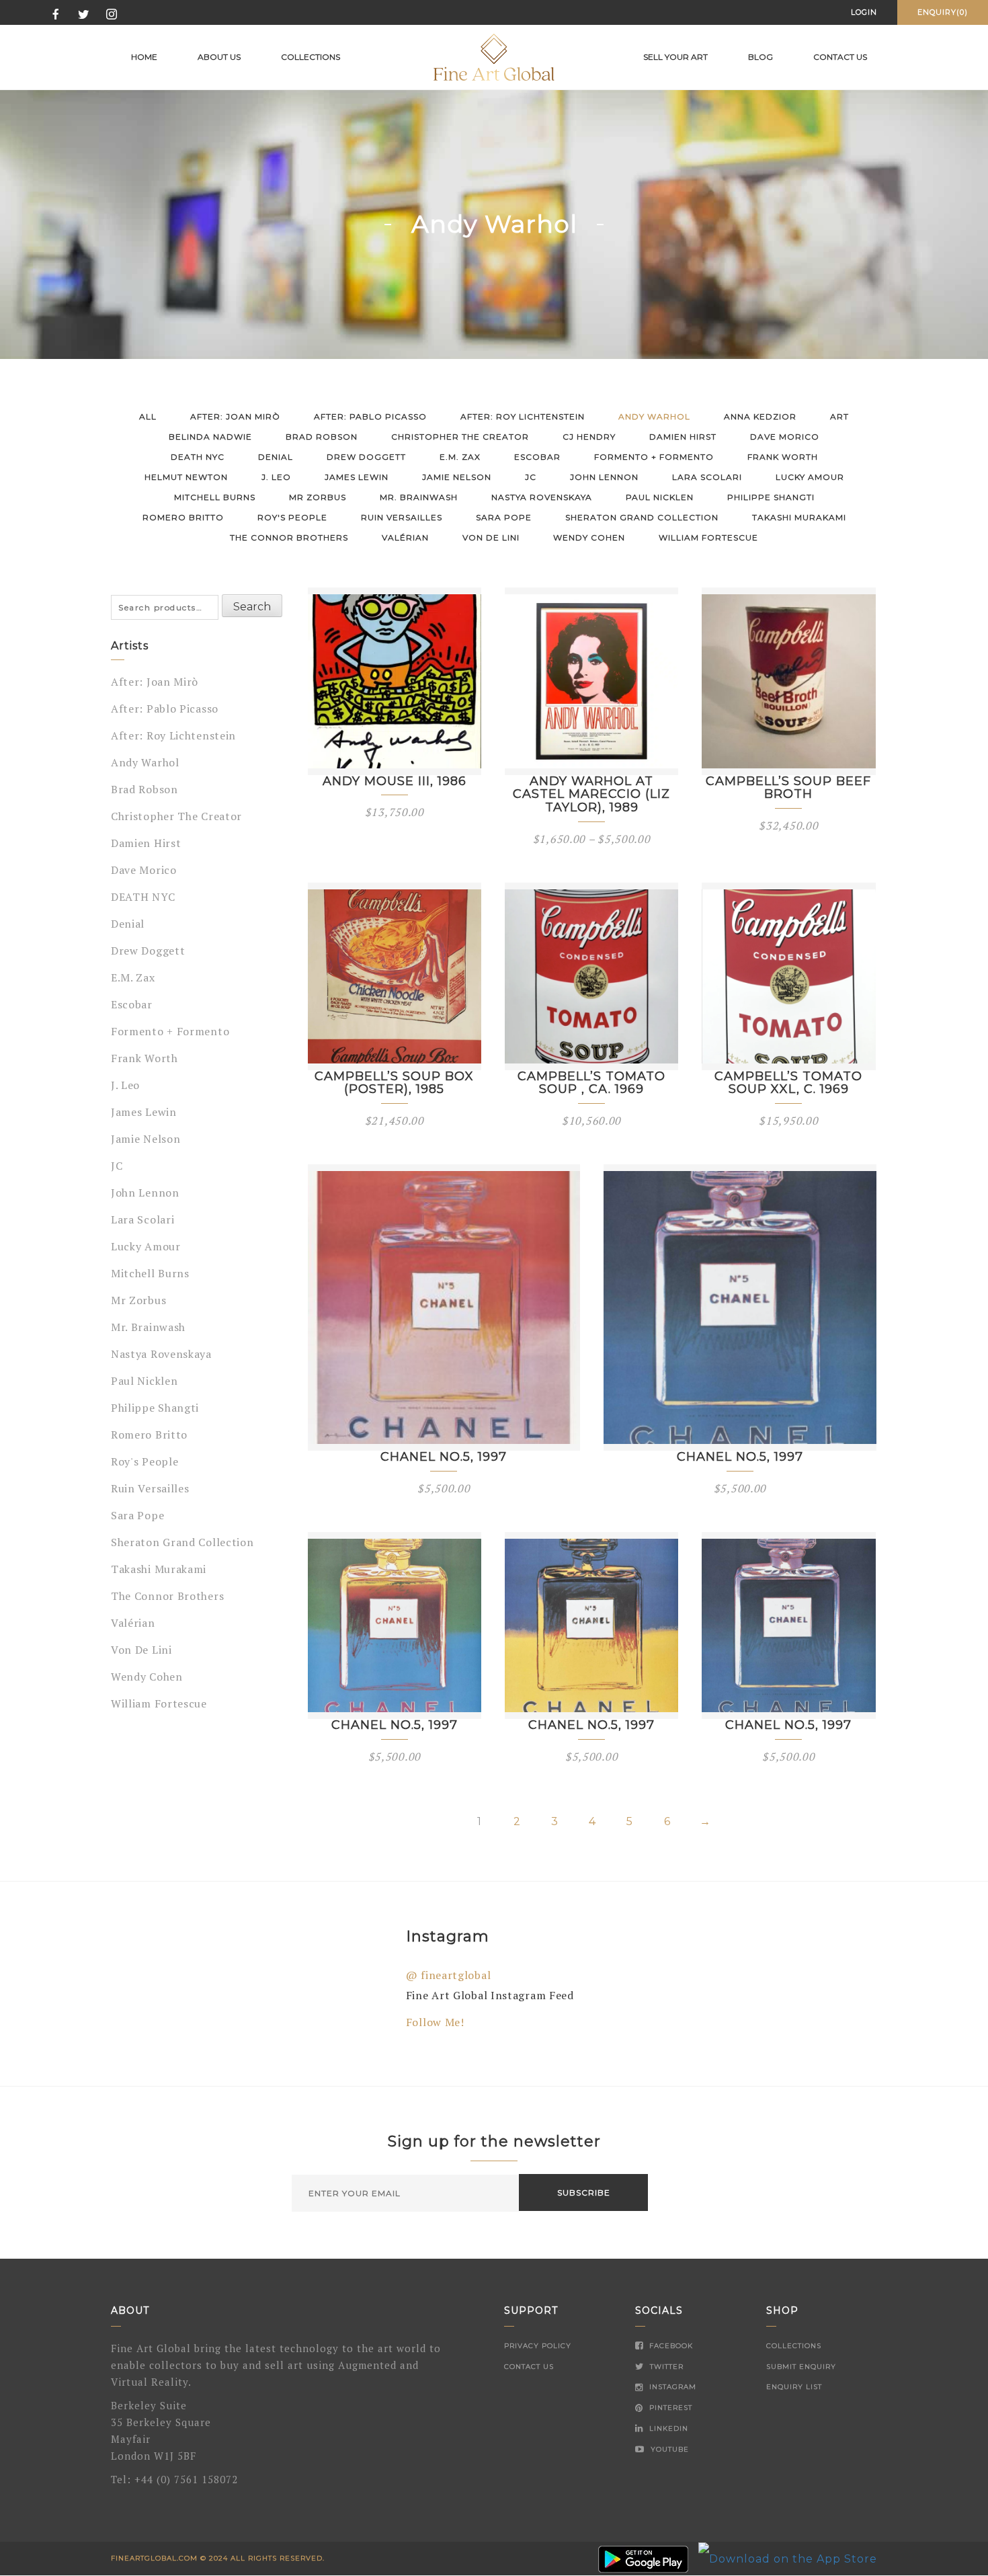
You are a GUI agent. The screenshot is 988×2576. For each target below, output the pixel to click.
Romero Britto (183, 517)
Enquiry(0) (943, 12)
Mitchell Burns (215, 497)
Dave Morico (785, 437)
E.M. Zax (460, 457)
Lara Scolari (707, 477)
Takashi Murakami (799, 517)
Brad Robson (322, 437)
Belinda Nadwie (210, 437)
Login (864, 12)
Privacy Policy (538, 2346)
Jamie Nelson (457, 477)
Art (839, 416)
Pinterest (669, 2408)
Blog (760, 57)
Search (252, 607)
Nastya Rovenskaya (542, 497)
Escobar (537, 457)
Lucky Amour (810, 477)
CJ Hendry (589, 437)
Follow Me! (435, 2022)
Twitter (665, 2367)
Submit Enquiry (801, 2367)
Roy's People (292, 517)
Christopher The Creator (460, 437)
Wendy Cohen (589, 537)
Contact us (840, 57)
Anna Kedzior (760, 416)
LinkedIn (667, 2428)
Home (144, 57)
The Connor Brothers (289, 537)
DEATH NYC (198, 457)
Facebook (670, 2346)
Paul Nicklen (660, 497)
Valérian (405, 537)
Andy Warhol (654, 416)
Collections (311, 57)
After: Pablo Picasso (370, 416)
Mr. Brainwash (419, 497)
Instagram (671, 2387)
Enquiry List (794, 2387)
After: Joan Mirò (235, 416)
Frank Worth (783, 457)
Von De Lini (491, 537)
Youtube (668, 2449)
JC (531, 477)
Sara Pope (504, 517)
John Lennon (604, 477)
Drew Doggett (366, 457)
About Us (219, 57)
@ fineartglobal (449, 1975)
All (148, 416)
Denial (276, 457)
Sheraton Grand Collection (642, 517)
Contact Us (529, 2367)
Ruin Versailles (402, 517)
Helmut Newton (186, 477)
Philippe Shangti (771, 497)
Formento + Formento (654, 457)
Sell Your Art (675, 57)
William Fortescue (708, 537)
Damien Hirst (683, 437)
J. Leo (276, 477)
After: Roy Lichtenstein (523, 416)
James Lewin (357, 477)
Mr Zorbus (318, 497)
